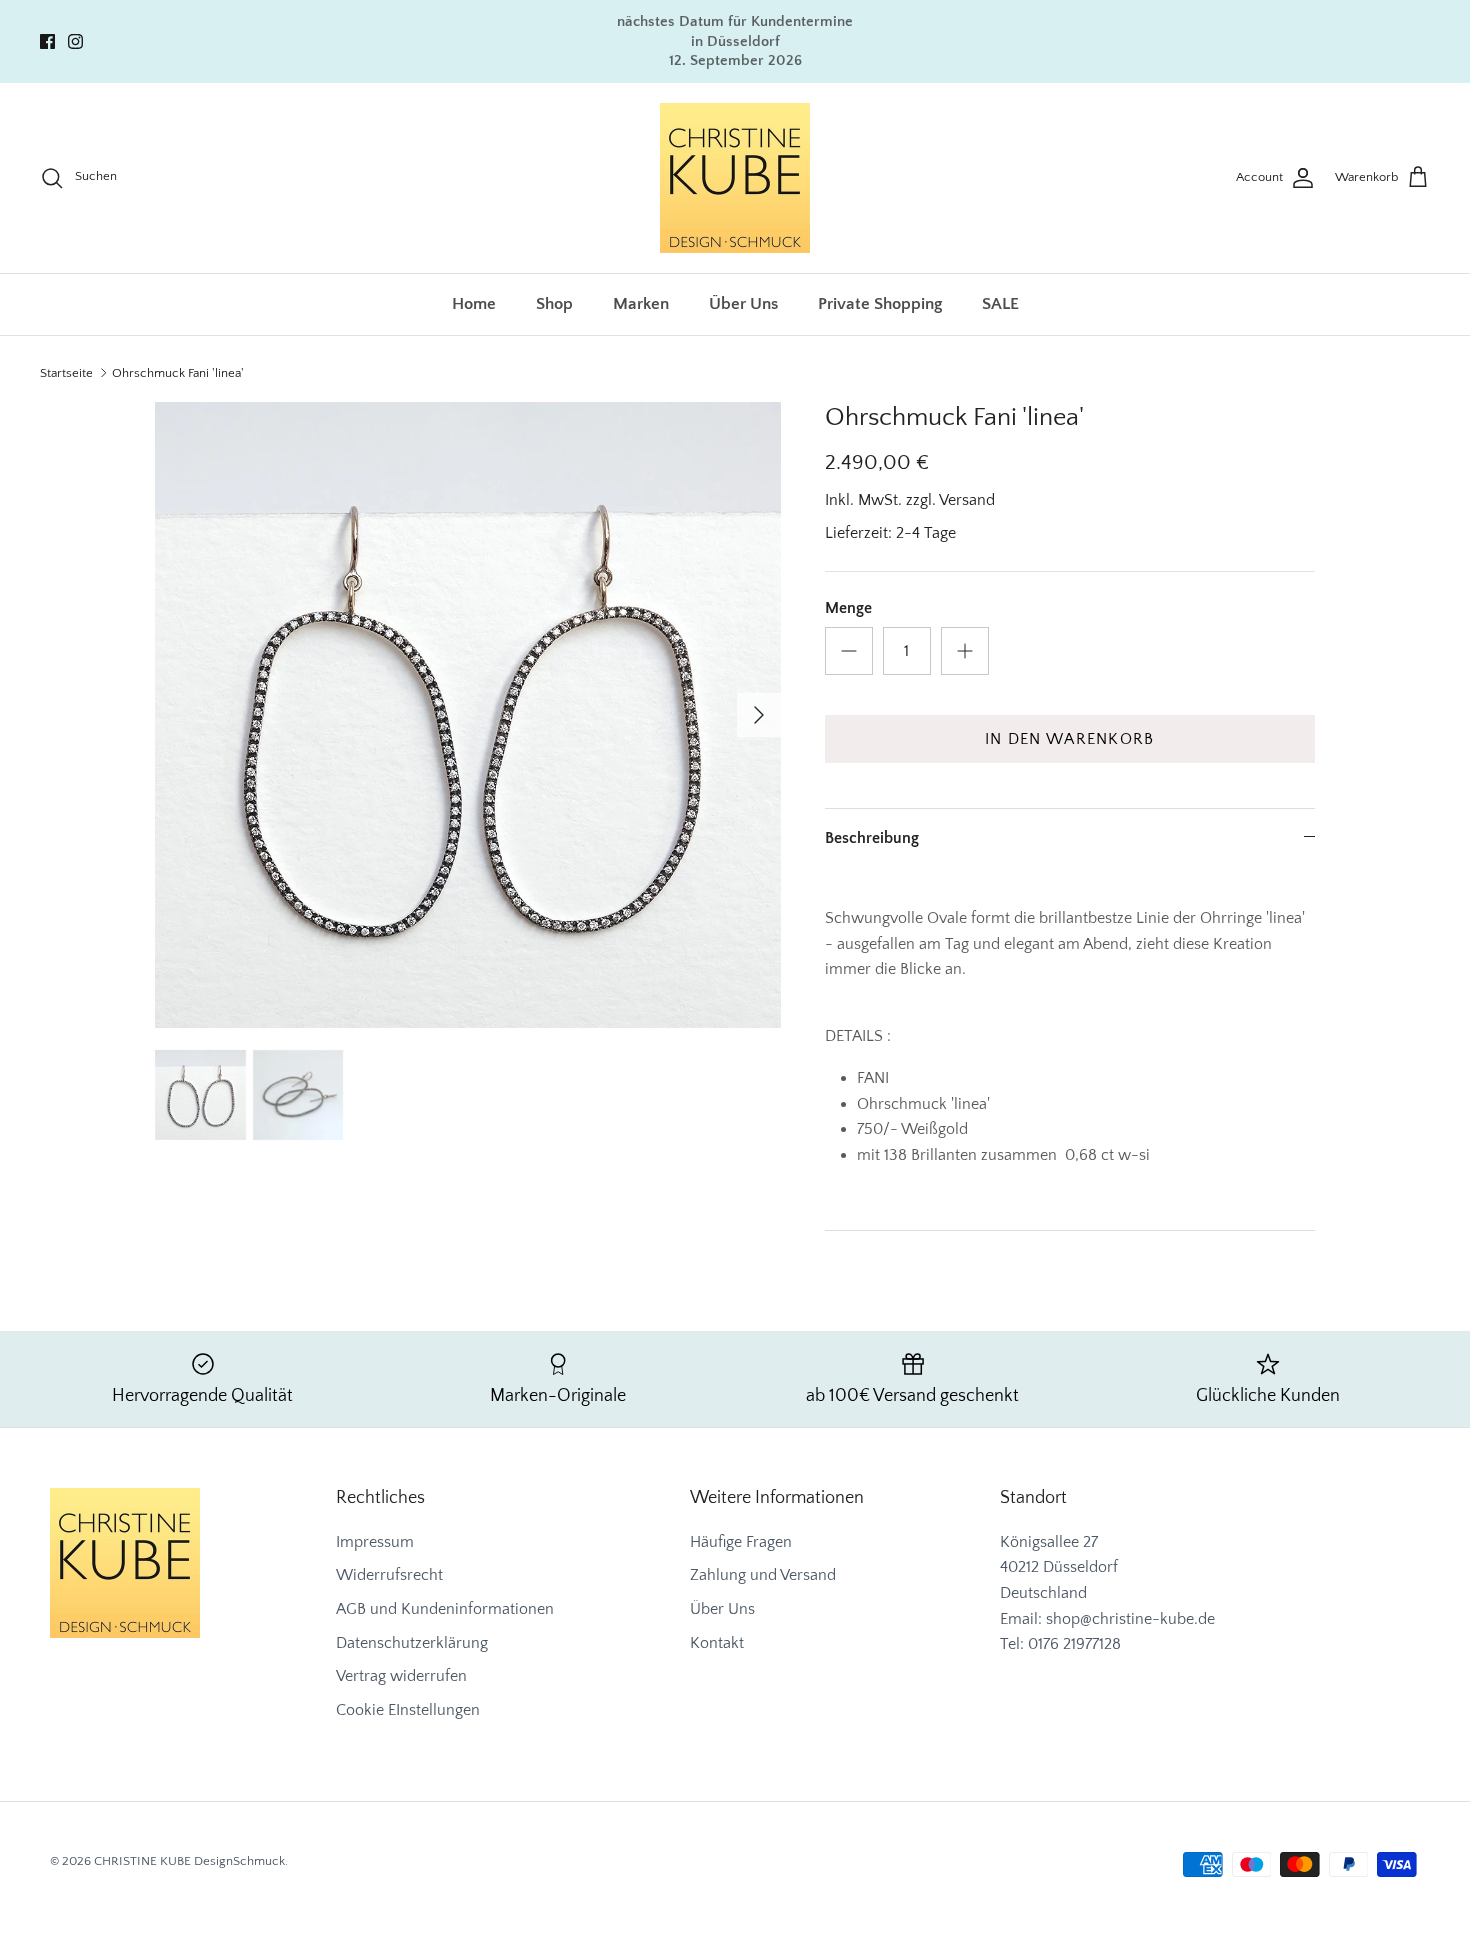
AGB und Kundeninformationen (445, 1609)
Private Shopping (880, 304)
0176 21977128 (1074, 1644)
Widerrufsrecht (389, 1575)
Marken (641, 304)
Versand (967, 500)
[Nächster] (759, 715)
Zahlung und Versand (763, 1575)
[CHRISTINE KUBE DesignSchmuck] (735, 178)
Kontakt (717, 1643)
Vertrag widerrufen (401, 1676)
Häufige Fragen (741, 1542)
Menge (848, 608)
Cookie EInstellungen (408, 1710)
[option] (468, 715)
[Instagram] (75, 41)
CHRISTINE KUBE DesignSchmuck (189, 1861)
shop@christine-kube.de (1130, 1619)
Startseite (66, 373)
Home (474, 304)
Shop (554, 304)
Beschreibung (872, 838)
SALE (1000, 304)
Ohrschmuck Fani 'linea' (178, 373)
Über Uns (743, 304)
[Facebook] (47, 41)
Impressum (375, 1542)
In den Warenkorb (1069, 739)
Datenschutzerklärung (412, 1643)
